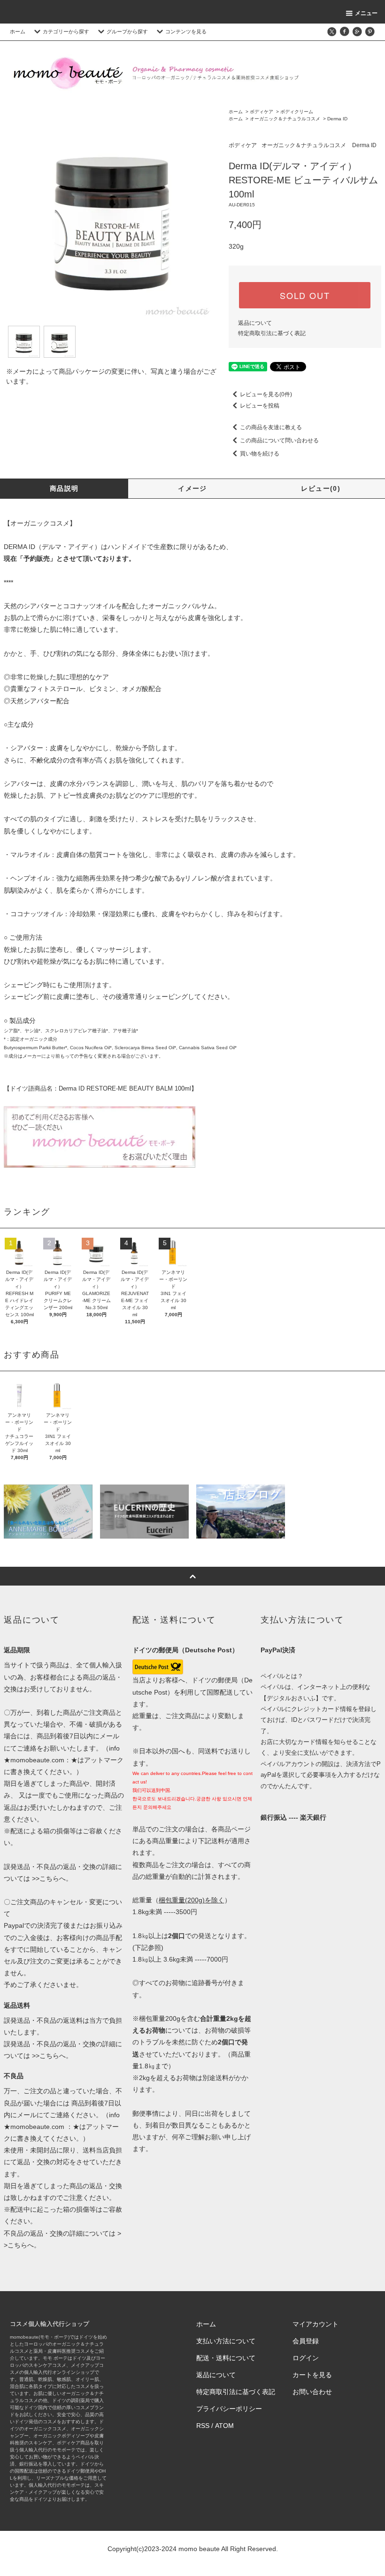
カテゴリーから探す (66, 31)
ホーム (18, 31)
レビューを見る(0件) (266, 394)
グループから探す (127, 31)
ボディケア (262, 112)
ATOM (224, 2426)
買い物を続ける (260, 454)
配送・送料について (226, 2358)
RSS (203, 2426)
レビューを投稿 (260, 406)
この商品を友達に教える (271, 427)
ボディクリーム (297, 112)
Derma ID (337, 119)
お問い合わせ (312, 2392)
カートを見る (312, 2375)
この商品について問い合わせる (279, 440)
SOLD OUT (305, 295)
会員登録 (306, 2341)
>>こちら (45, 1878)
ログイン (306, 2358)
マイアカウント (316, 2324)
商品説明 (64, 488)
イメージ (192, 488)
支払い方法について (226, 2341)
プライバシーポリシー (229, 2409)
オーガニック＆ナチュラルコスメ (285, 119)
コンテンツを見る (186, 31)
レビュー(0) (321, 488)
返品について (255, 323)
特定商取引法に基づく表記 (272, 333)
